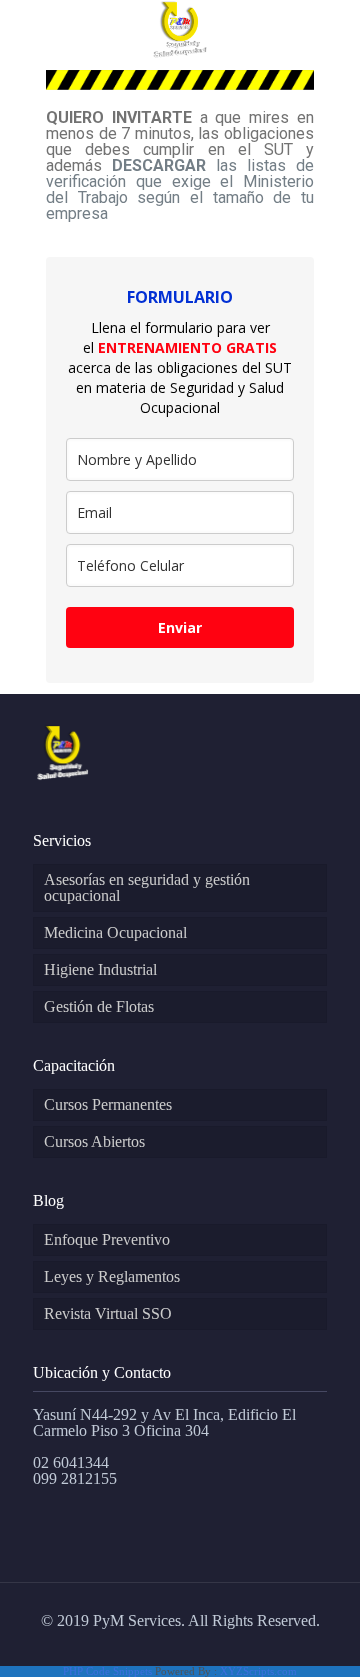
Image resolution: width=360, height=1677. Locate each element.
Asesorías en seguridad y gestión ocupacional (147, 887)
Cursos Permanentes (108, 1104)
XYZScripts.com (258, 1671)
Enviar (180, 627)
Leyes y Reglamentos (112, 1276)
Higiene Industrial (100, 969)
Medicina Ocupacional (115, 932)
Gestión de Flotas (99, 1006)
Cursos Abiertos (94, 1141)
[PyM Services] (180, 30)
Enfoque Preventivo (107, 1239)
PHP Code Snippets (107, 1671)
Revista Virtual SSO (108, 1313)
